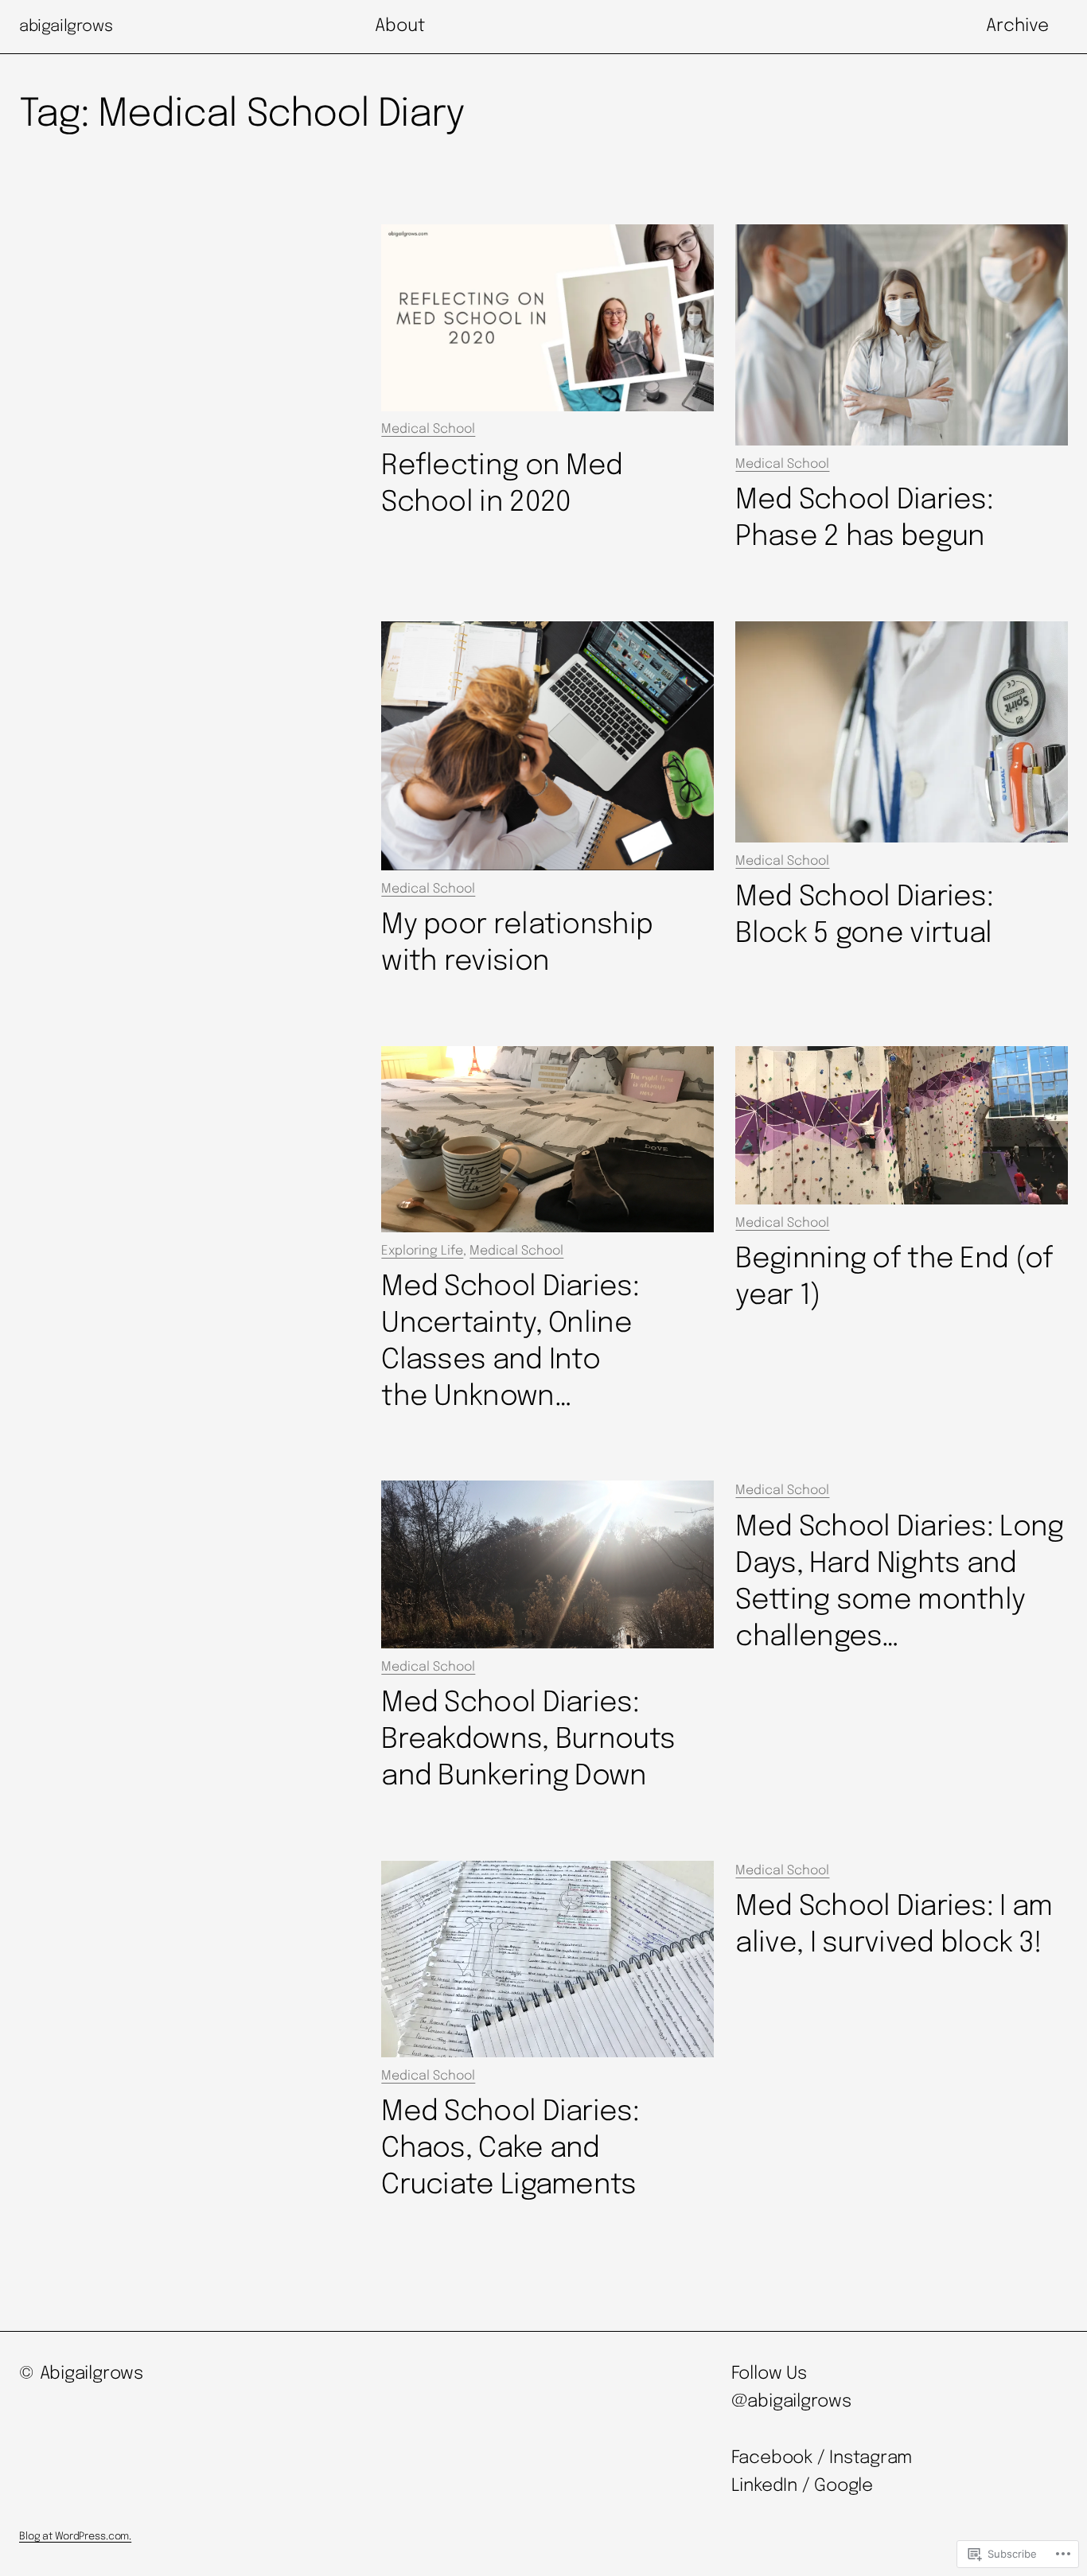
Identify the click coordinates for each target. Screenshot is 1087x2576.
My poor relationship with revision (517, 944)
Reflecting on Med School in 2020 (502, 484)
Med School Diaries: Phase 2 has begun (864, 519)
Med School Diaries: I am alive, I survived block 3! (894, 1925)
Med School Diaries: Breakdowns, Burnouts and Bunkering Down (528, 1740)
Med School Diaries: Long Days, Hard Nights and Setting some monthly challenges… (899, 1582)
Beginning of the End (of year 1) (894, 1278)
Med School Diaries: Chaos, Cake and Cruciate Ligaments (510, 2149)
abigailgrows (66, 27)
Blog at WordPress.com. (75, 2537)
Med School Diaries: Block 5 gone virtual (864, 916)
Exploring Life (422, 1251)
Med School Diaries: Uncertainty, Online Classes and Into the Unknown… (510, 1342)
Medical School (428, 429)
